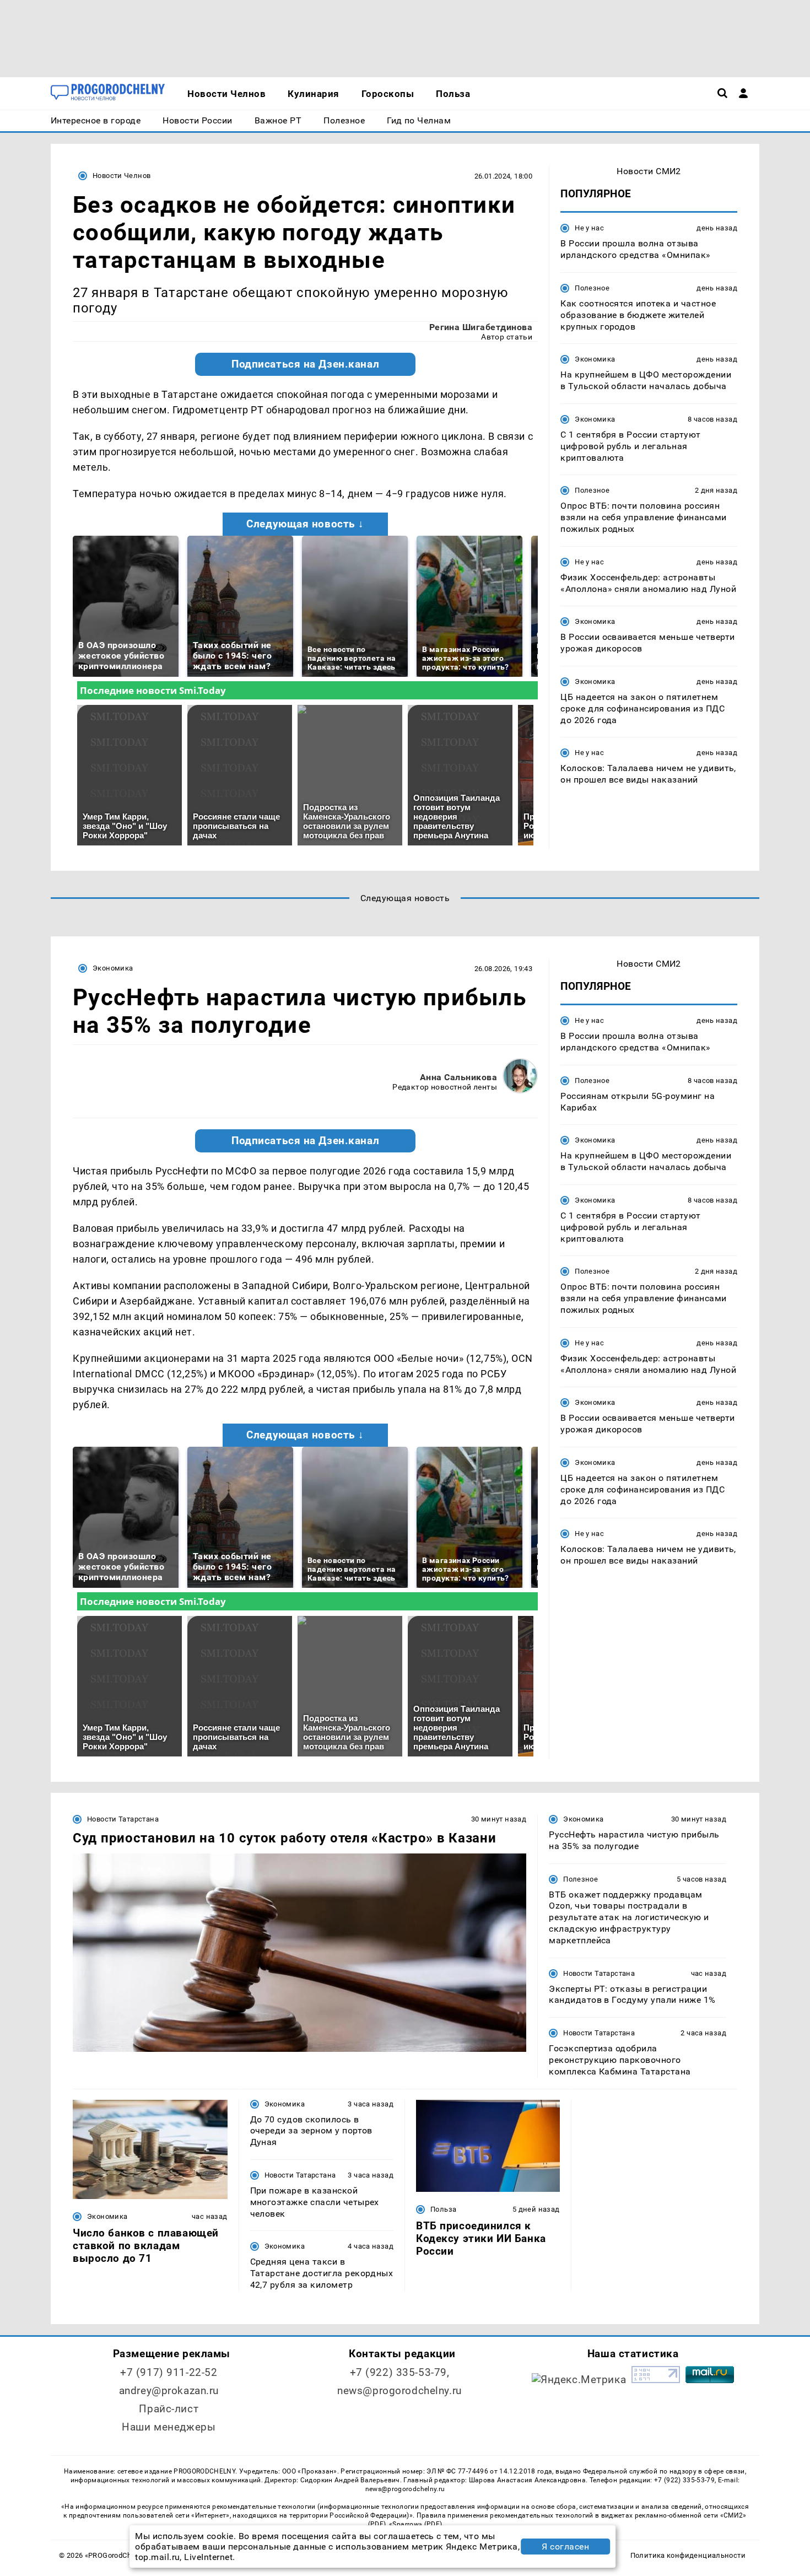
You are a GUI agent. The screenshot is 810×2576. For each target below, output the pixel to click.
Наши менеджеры (169, 2427)
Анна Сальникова (458, 1077)
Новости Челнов (121, 176)
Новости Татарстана (123, 1819)
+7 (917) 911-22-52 (169, 2372)
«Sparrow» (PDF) (415, 2524)
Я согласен (565, 2547)
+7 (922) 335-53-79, (400, 2372)
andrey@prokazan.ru (169, 2391)
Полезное (592, 288)
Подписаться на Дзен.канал (305, 364)
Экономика (595, 359)
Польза (443, 2209)
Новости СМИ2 (649, 171)
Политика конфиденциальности (688, 2555)
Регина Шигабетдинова (481, 327)
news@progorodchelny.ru (399, 2391)
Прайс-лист (169, 2409)
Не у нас (589, 228)
